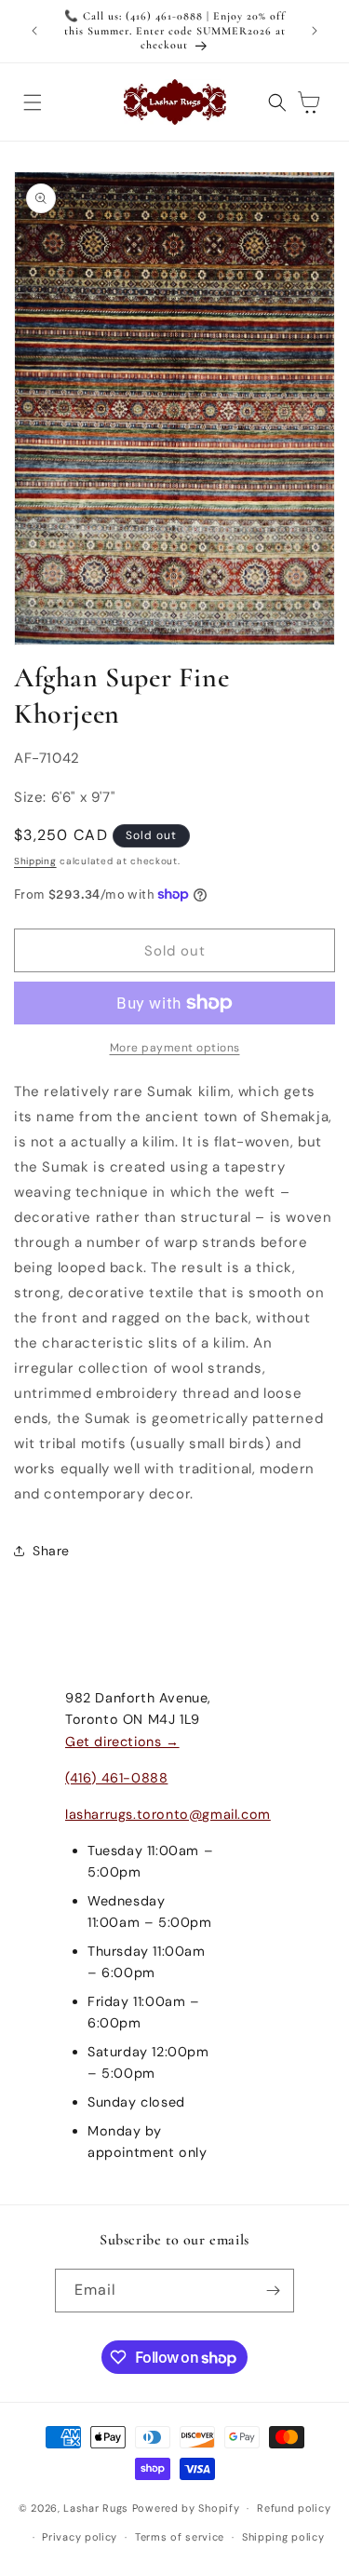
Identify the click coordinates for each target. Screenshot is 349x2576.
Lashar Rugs (96, 2508)
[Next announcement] (315, 31)
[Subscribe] (273, 2291)
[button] (33, 102)
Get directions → (122, 1742)
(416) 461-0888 (116, 1778)
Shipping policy (283, 2537)
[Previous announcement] (34, 31)
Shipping (35, 861)
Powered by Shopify (186, 2508)
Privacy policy (80, 2537)
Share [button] (51, 1551)
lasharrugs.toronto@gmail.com (168, 1814)
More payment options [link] (175, 1048)
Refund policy (294, 2508)
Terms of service (180, 2537)
